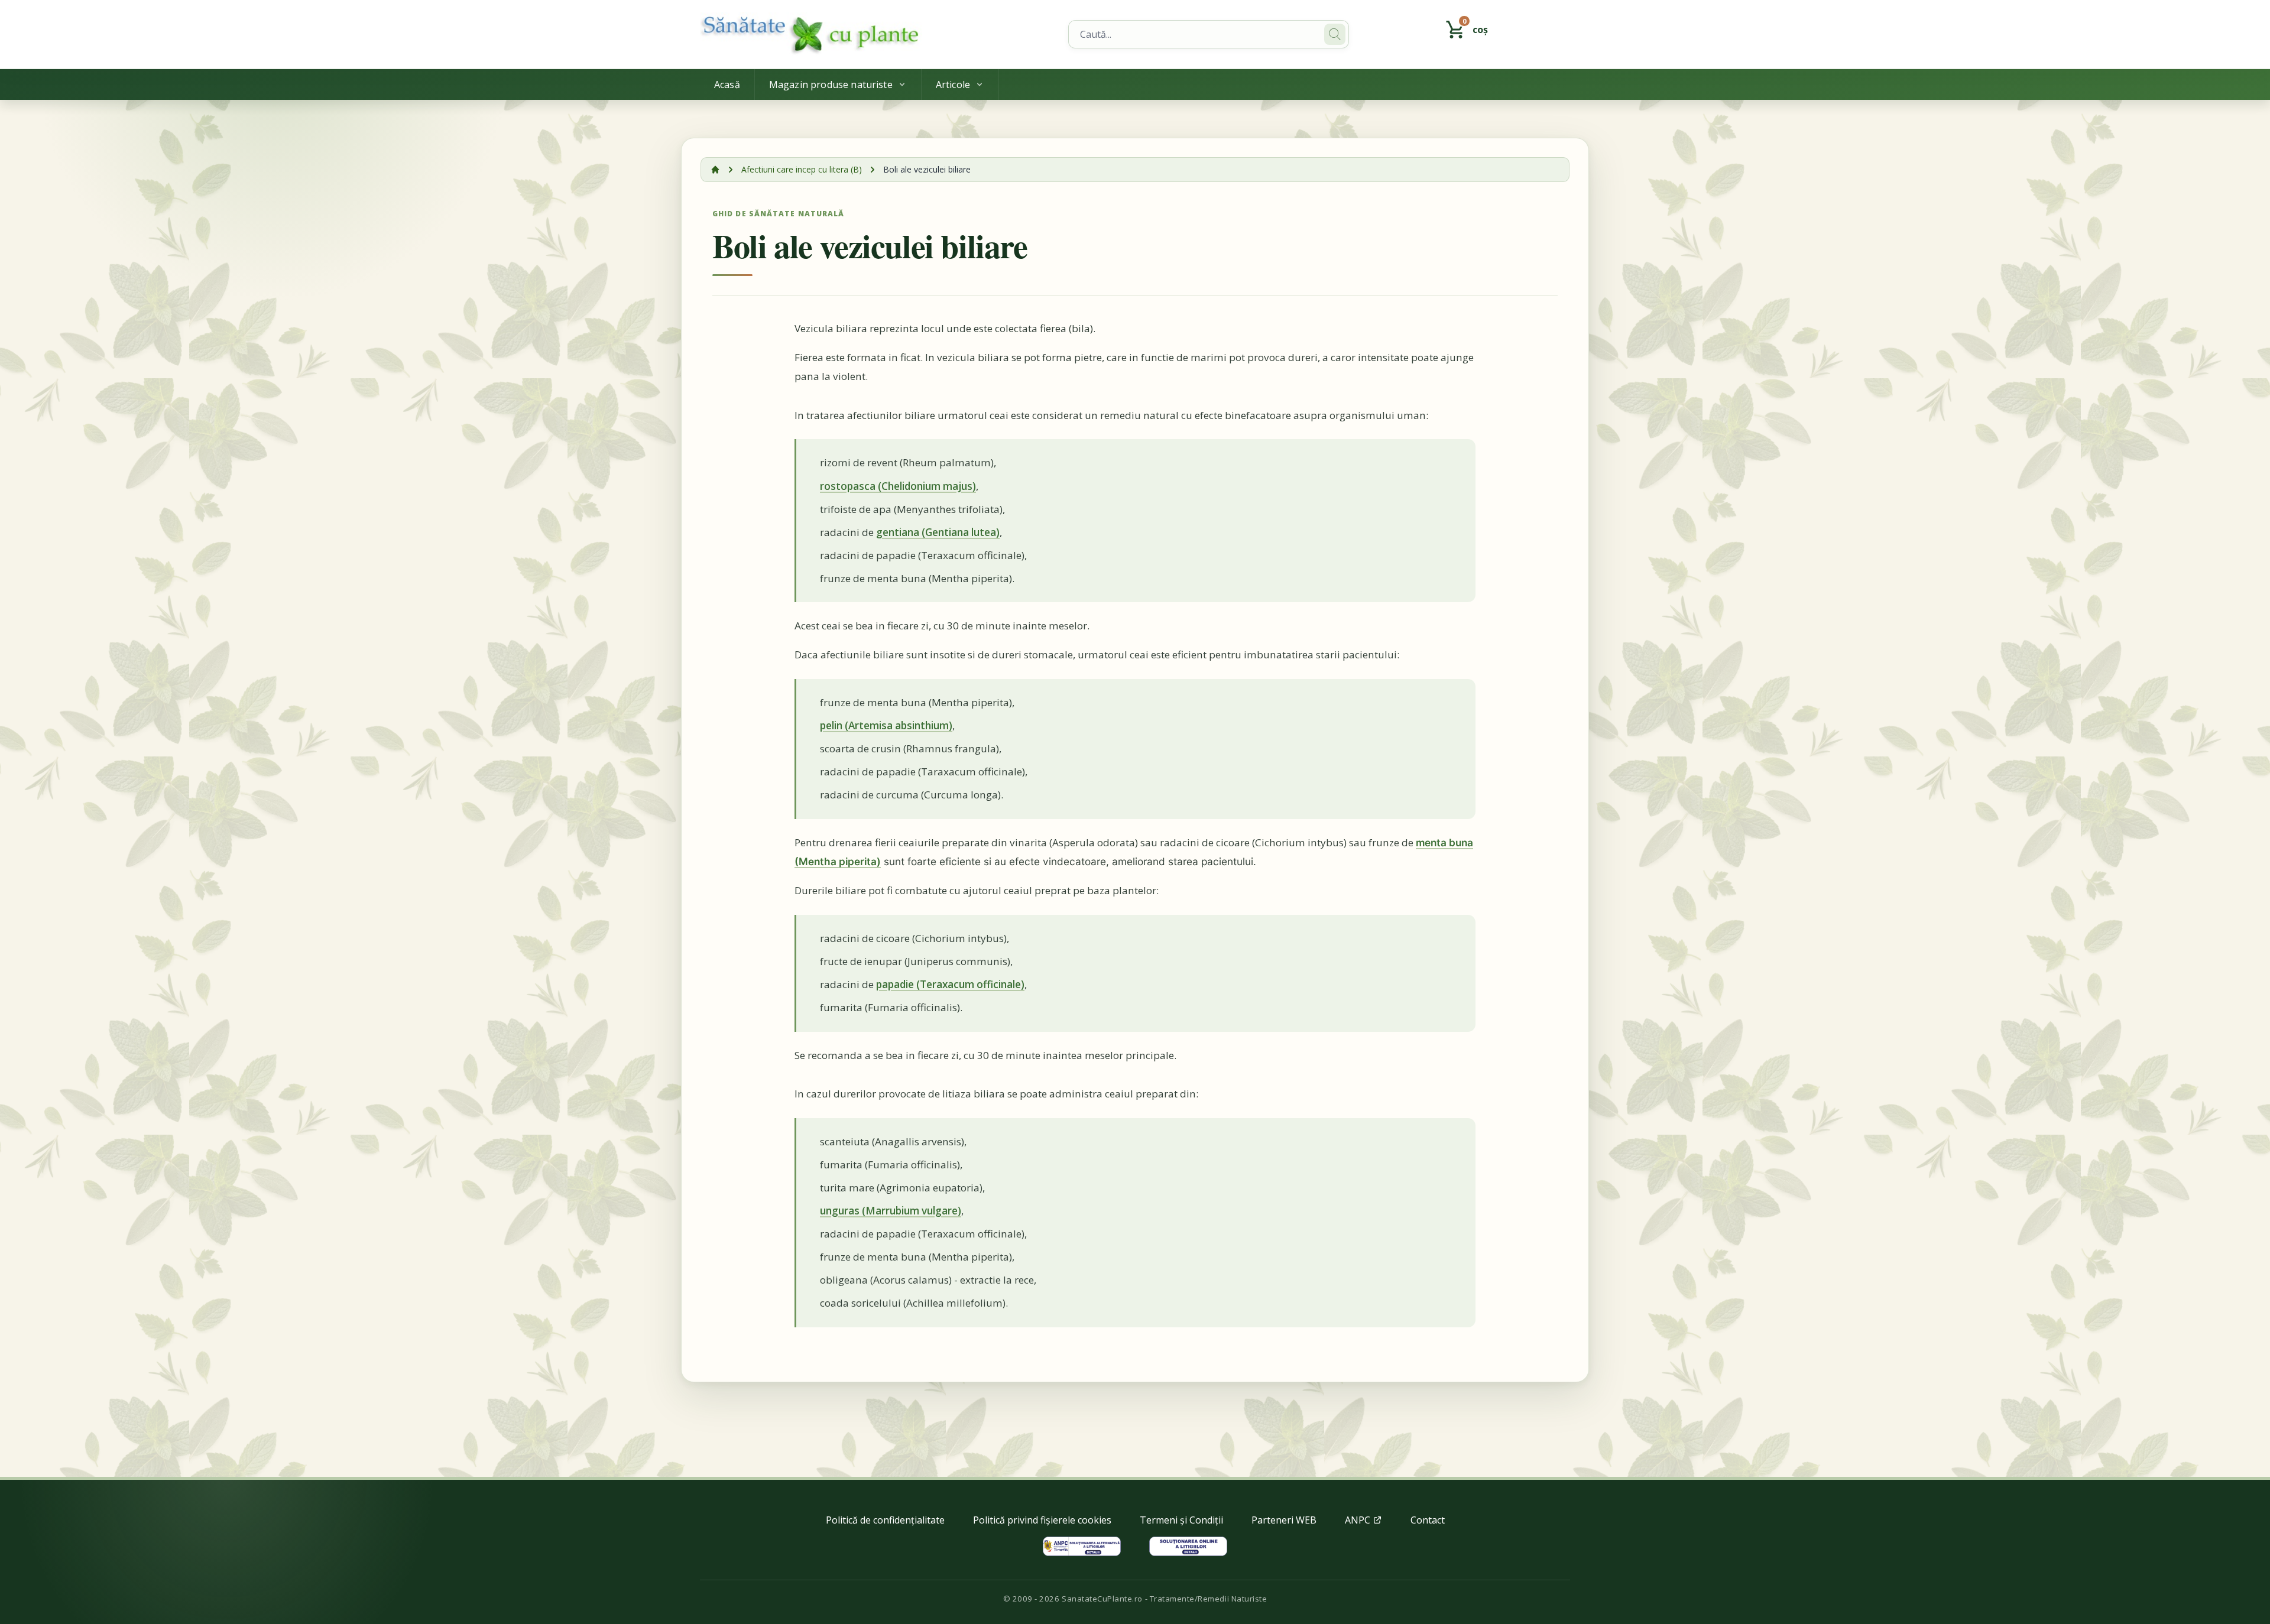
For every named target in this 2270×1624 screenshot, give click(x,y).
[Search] (1335, 34)
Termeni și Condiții (1181, 1520)
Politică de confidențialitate (885, 1520)
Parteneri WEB (1284, 1520)
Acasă (727, 85)
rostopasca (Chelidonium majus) (898, 486)
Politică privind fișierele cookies (1042, 1520)
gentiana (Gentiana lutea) (938, 532)
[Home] (877, 34)
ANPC (1359, 1520)
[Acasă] (715, 170)
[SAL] (1082, 1546)
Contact (1428, 1520)
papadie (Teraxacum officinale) (950, 984)
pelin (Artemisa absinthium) (886, 725)
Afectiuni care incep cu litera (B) (802, 169)
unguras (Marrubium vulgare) (891, 1211)
